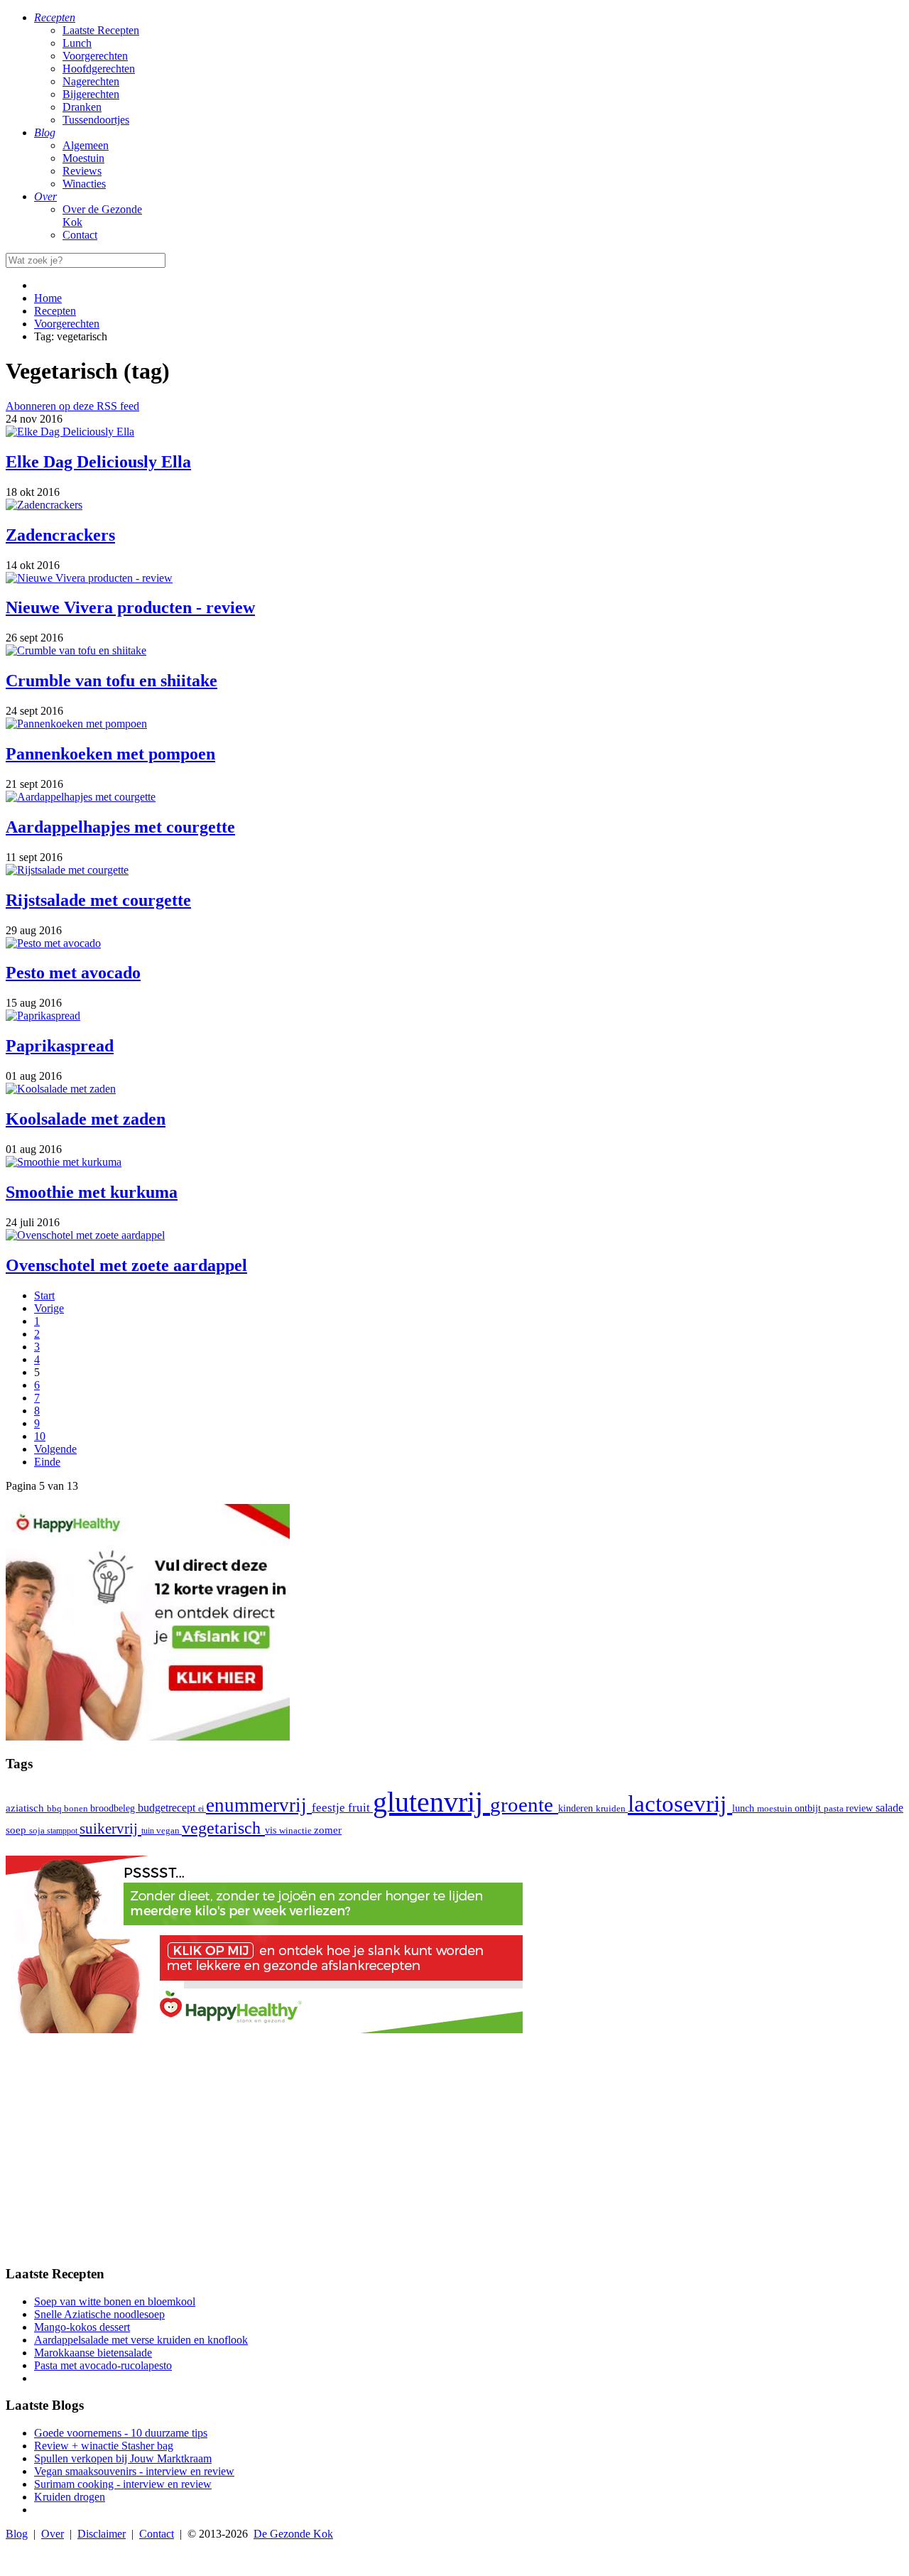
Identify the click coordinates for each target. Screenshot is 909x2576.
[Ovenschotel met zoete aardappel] (85, 1235)
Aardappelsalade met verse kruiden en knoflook (141, 2340)
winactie (296, 1830)
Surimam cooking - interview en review (123, 2484)
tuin (149, 1831)
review (861, 1808)
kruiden (612, 1808)
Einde (47, 1462)
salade (889, 1808)
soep (17, 1830)
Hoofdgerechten (99, 69)
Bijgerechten (91, 94)
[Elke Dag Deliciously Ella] (70, 432)
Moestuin (83, 158)
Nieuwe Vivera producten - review (130, 607)
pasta (835, 1809)
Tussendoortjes (96, 120)
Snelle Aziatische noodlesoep (99, 2314)
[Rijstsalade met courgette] (67, 870)
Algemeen (86, 145)
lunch (745, 1808)
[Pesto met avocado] (53, 943)
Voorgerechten (95, 56)
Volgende (55, 1449)
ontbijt (809, 1808)
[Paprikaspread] (43, 1016)
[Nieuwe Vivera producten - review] (89, 578)
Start (44, 1295)
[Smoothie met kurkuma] (64, 1162)
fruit (360, 1807)
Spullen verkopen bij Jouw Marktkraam (123, 2458)
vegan (169, 1831)
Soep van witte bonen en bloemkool (115, 2301)
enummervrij (259, 1805)
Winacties (84, 184)
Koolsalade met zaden (86, 1119)
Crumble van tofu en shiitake (111, 681)
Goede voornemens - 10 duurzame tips (121, 2433)
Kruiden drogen (70, 2497)
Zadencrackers (60, 535)
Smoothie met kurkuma (92, 1192)
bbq (55, 1808)
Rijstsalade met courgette (98, 900)
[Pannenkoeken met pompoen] (76, 724)
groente (524, 1804)
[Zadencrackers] (44, 505)
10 (40, 1436)
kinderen (577, 1808)
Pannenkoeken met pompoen (110, 754)
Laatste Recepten (101, 30)
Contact (80, 235)
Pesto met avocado (73, 973)
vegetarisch (223, 1828)
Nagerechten (91, 81)
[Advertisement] (454, 2153)
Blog (17, 2534)
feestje (330, 1808)
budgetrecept (168, 1808)
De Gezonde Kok (293, 2534)
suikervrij (110, 1829)
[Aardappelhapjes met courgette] (81, 797)
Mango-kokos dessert (82, 2327)
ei (202, 1809)
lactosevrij (680, 1803)
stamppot (63, 1831)
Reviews (82, 171)
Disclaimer (102, 2534)
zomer (328, 1830)
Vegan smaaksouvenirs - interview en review (134, 2471)
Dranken (82, 107)
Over (53, 2534)
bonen (77, 1808)
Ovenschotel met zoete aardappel (126, 1265)
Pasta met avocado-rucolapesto (103, 2365)
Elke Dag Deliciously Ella (98, 462)
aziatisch (26, 1808)
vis (272, 1830)
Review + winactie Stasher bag (104, 2446)
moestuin (776, 1808)
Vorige (49, 1308)
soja (38, 1831)
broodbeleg (114, 1808)
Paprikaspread (60, 1046)
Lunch (77, 43)
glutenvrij (431, 1802)
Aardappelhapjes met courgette (120, 827)
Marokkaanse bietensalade (93, 2353)
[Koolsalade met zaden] (61, 1089)
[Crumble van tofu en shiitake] (76, 650)
